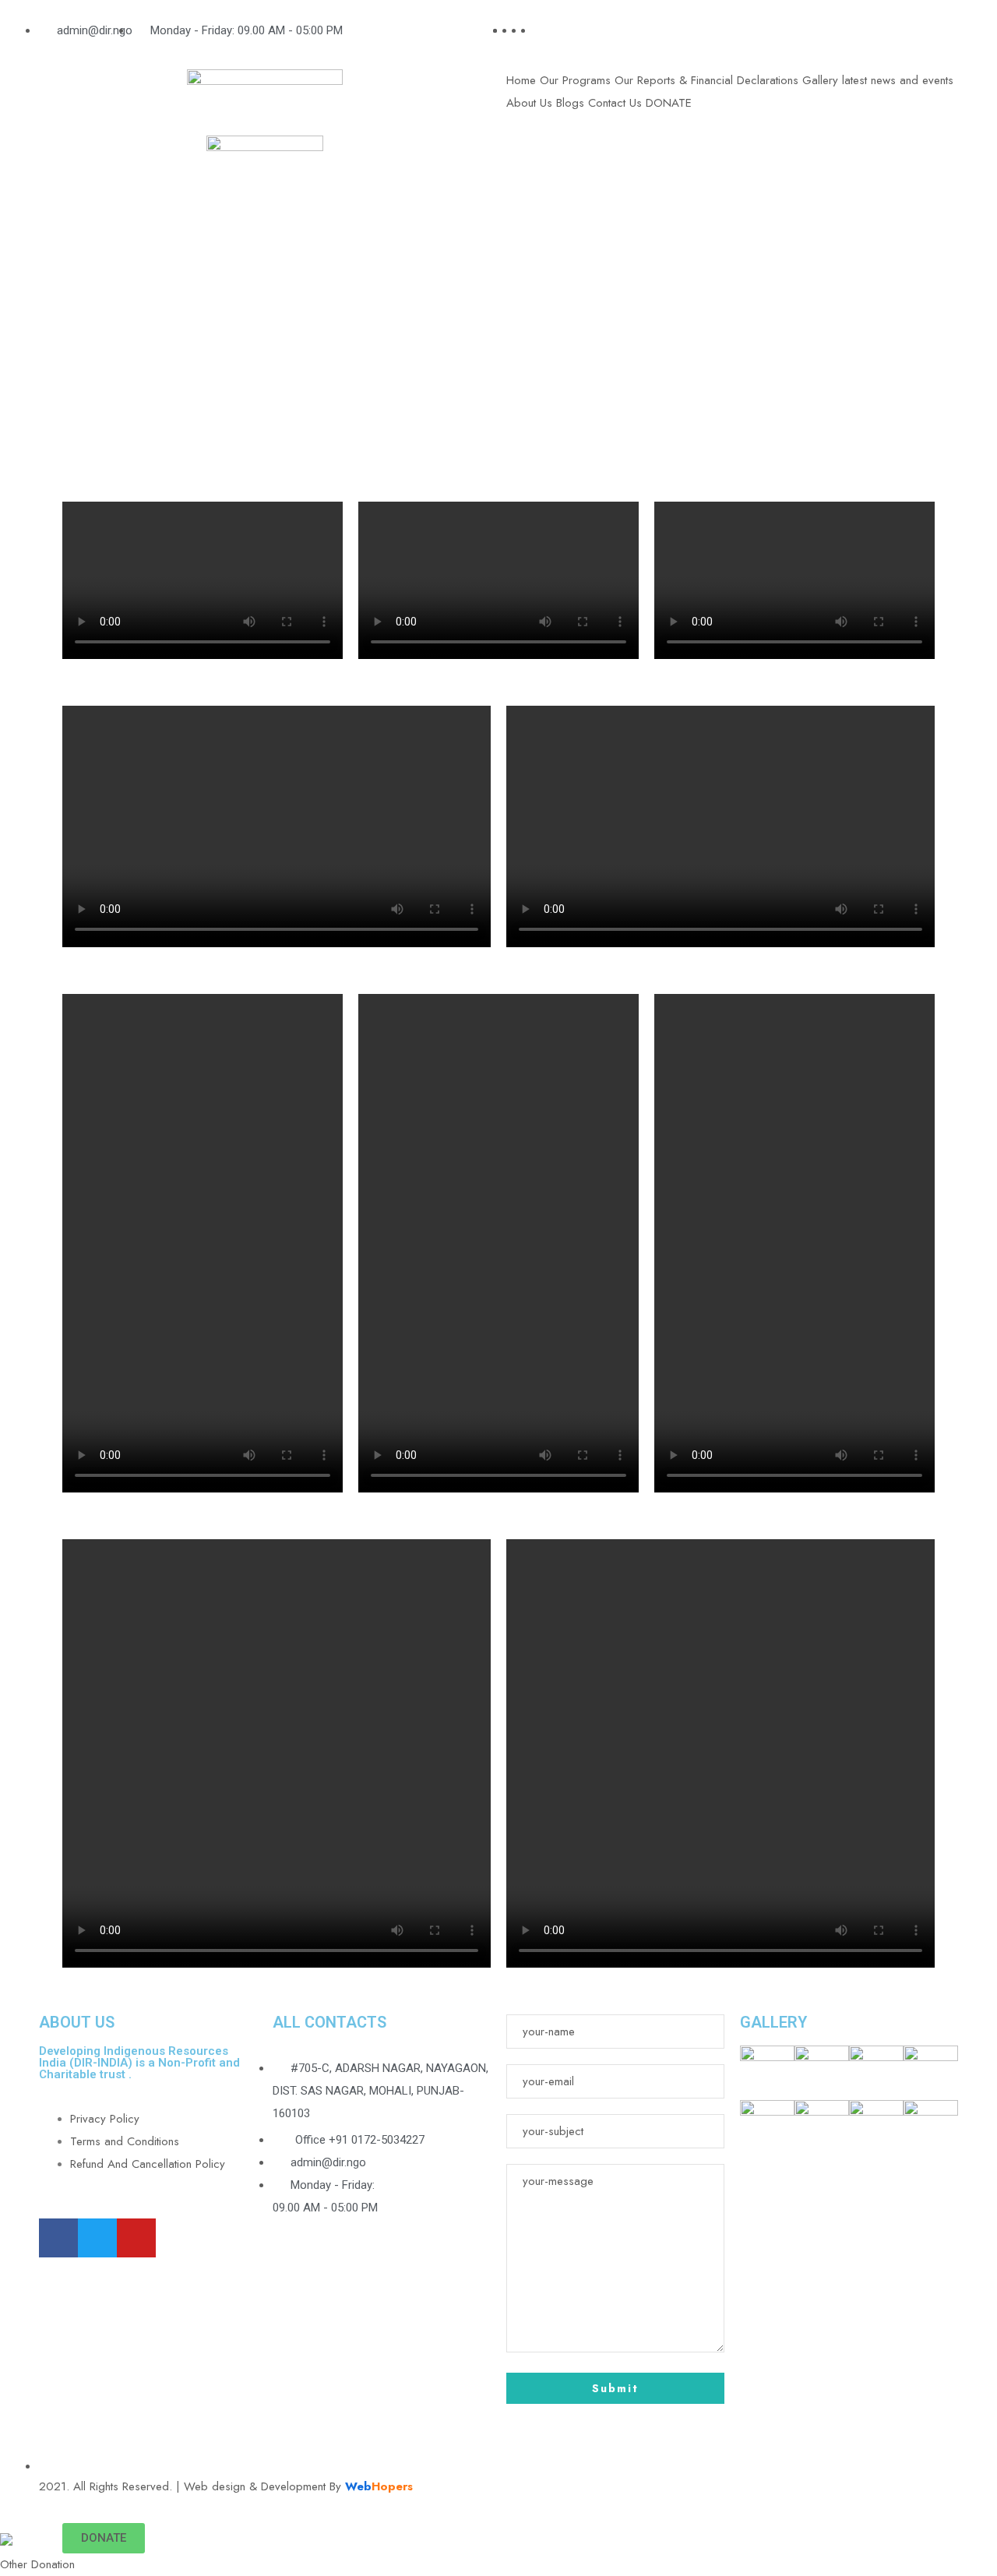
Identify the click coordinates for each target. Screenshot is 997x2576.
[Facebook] (58, 2238)
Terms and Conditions (125, 2141)
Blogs (570, 103)
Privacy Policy (105, 2119)
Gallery (820, 80)
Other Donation (37, 2564)
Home (521, 80)
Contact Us (615, 103)
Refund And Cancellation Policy (148, 2164)
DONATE (669, 103)
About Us (529, 103)
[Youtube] (136, 2238)
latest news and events (898, 80)
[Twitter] (97, 2238)
